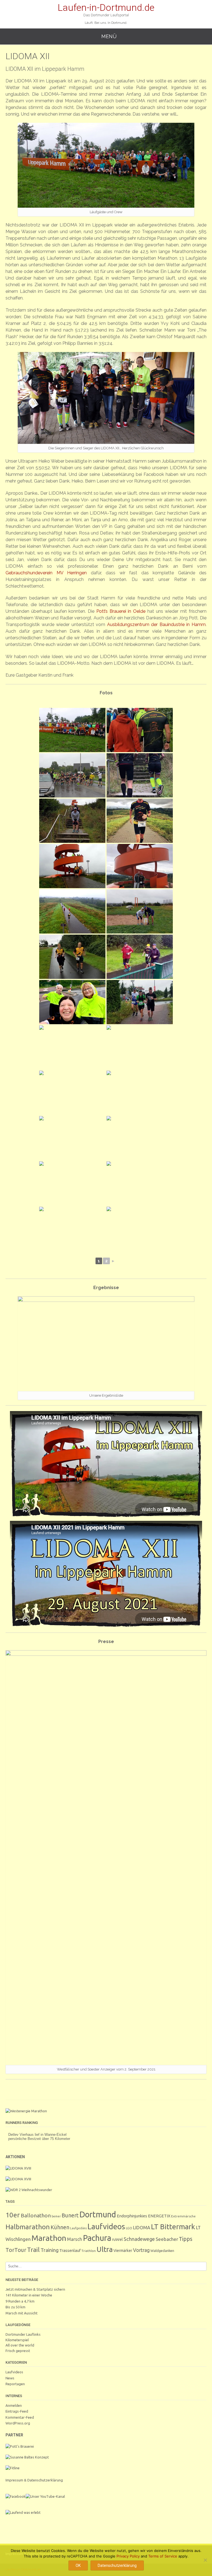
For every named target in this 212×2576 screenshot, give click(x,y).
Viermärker (123, 2251)
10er (13, 2215)
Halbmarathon (28, 2227)
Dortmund (98, 2214)
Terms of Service (163, 2556)
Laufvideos (106, 2226)
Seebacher (167, 2239)
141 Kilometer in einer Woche (29, 2295)
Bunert (70, 2215)
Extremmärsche (183, 2216)
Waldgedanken (162, 2251)
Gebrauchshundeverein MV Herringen (46, 573)
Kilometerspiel (17, 2340)
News (10, 2378)
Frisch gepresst (18, 2351)
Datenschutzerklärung (117, 2565)
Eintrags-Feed (17, 2411)
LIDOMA (142, 2228)
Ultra (105, 2249)
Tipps (186, 2239)
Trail (33, 2250)
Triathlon (89, 2251)
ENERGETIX (159, 2216)
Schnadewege (139, 2239)
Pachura (97, 2238)
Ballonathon (36, 2215)
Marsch (75, 2239)
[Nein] (205, 2560)
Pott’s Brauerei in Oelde (121, 611)
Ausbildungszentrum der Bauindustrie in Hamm (156, 625)
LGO (129, 2228)
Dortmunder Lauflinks (23, 2334)
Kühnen (60, 2227)
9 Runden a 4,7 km (20, 2301)
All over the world (20, 2345)
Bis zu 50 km (15, 2307)
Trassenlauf (70, 2250)
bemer (56, 2216)
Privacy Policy (128, 2556)
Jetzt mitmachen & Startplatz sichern (35, 2289)
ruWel (117, 2239)
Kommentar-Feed (20, 2417)
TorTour (16, 2250)
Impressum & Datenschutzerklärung (34, 2480)
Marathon (49, 2238)
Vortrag (141, 2250)
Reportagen (15, 2384)
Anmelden (14, 2405)
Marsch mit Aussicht (22, 2313)
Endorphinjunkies (132, 2216)
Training (50, 2250)
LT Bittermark (173, 2227)
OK (78, 2565)
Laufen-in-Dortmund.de (106, 7)
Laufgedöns (78, 2228)
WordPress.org (18, 2423)
